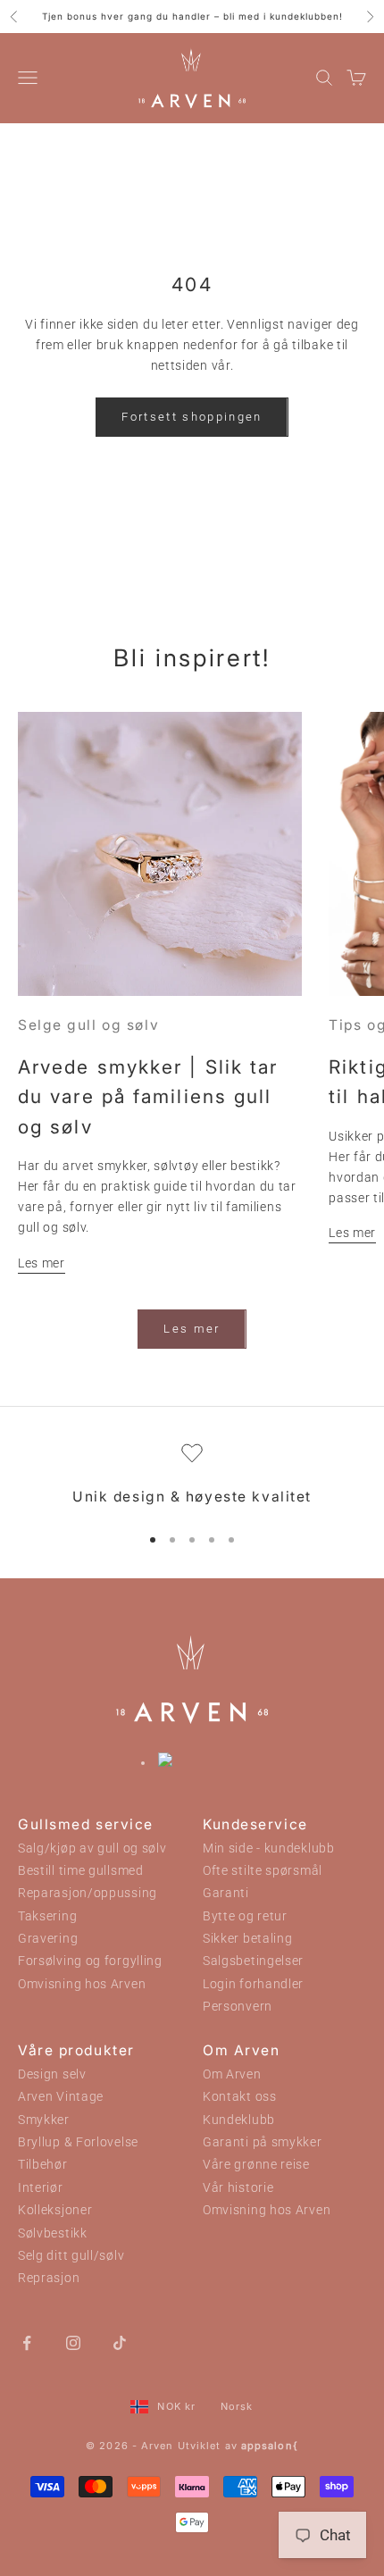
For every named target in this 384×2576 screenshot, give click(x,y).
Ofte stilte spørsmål (263, 1871)
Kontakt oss (240, 2097)
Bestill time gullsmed (81, 1871)
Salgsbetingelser (253, 1961)
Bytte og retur (245, 1916)
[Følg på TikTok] (120, 2342)
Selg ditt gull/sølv (71, 2256)
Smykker (44, 2120)
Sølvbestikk (53, 2233)
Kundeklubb (239, 2120)
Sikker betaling (248, 1939)
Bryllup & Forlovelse (78, 2142)
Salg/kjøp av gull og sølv (92, 1848)
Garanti (226, 1893)
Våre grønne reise (256, 2165)
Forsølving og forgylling (90, 1961)
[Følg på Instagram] (73, 2342)
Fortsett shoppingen (192, 417)
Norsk (237, 2406)
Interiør (41, 2188)
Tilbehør (43, 2165)
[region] (192, 1476)
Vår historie (238, 2188)
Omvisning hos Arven (82, 1984)
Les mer (42, 1263)
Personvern (238, 2007)
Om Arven (232, 2074)
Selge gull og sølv (88, 1025)
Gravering (48, 1939)
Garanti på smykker (263, 2142)
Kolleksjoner (55, 2210)
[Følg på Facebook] (27, 2342)
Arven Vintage (61, 2097)
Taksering (47, 1916)
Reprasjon (49, 2278)
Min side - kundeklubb (269, 1848)
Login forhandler (253, 1984)
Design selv (52, 2074)
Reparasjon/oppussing (88, 1893)
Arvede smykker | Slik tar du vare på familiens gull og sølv (148, 1097)
